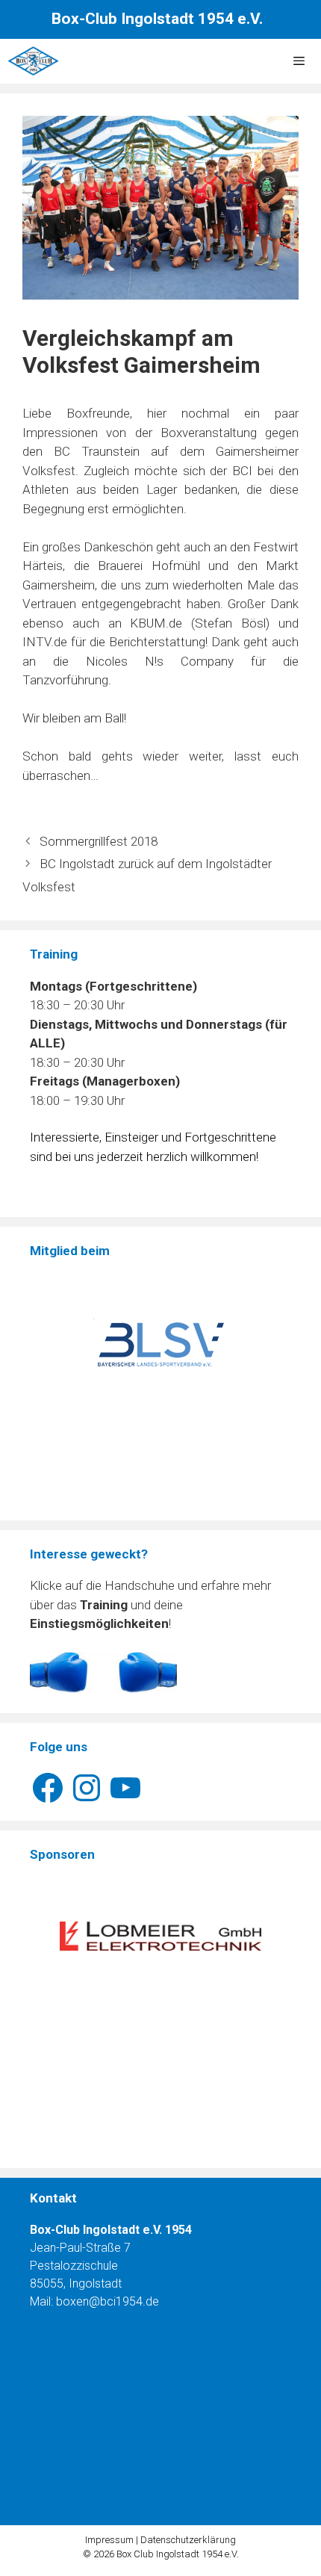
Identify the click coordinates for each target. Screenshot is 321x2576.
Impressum (109, 2540)
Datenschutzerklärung (188, 2540)
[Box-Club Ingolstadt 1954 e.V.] (33, 61)
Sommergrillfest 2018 (99, 841)
